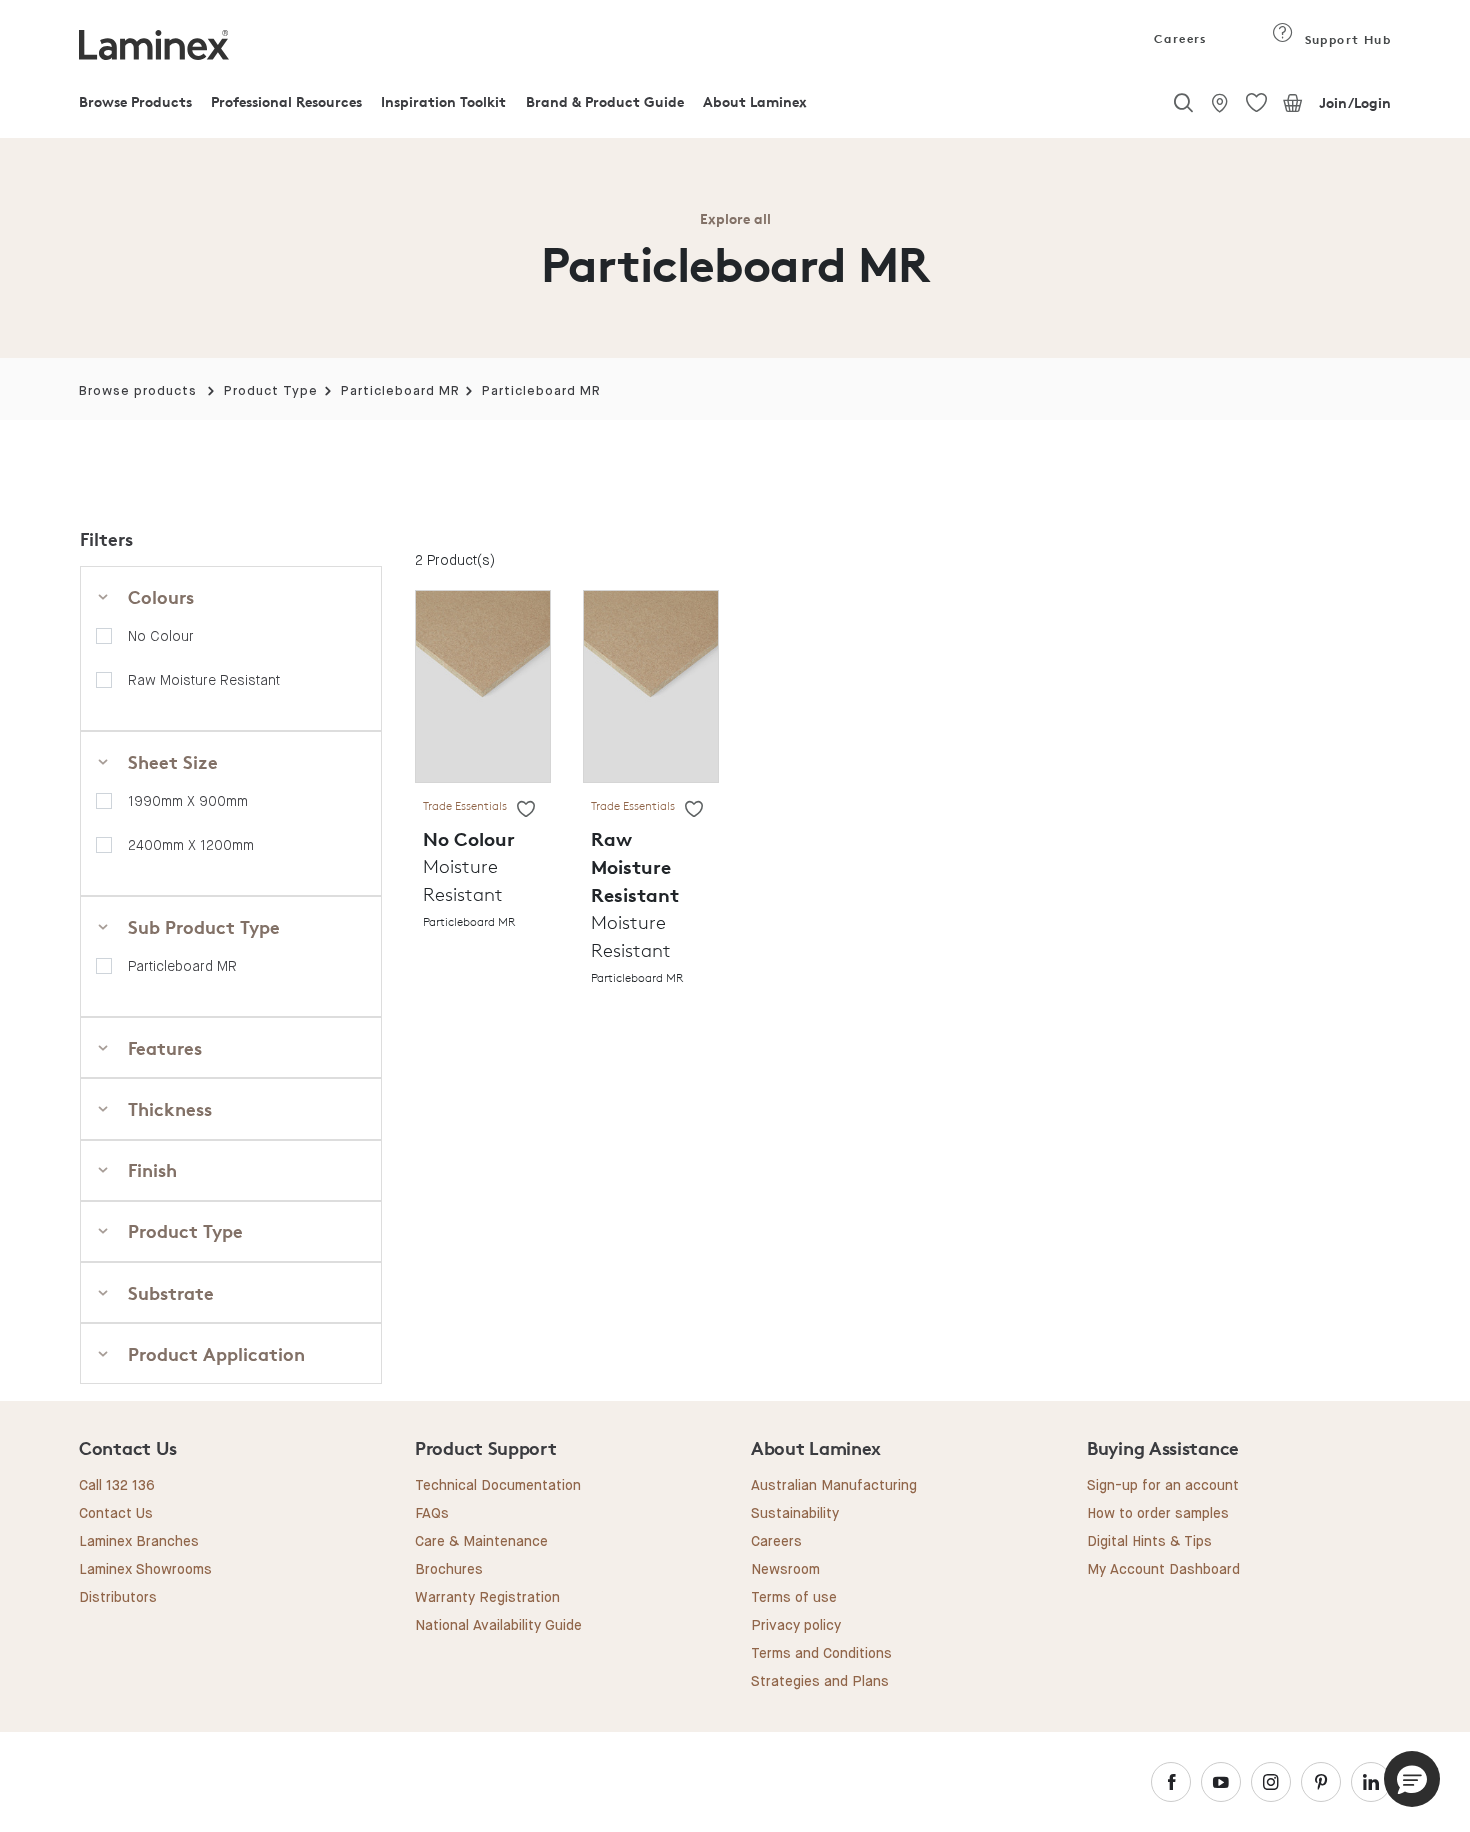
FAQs (432, 1514)
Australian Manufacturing (834, 1486)
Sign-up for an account (1163, 1486)
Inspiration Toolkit (443, 101)
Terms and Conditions (821, 1654)
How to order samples (1158, 1514)
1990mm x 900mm (188, 801)
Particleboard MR (400, 391)
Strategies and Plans (820, 1682)
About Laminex (755, 101)
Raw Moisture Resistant (204, 680)
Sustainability (795, 1514)
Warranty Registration (487, 1598)
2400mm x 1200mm (191, 845)
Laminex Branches (139, 1542)
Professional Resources (286, 101)
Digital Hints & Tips (1149, 1542)
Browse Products (135, 101)
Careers (1179, 38)
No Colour (161, 636)
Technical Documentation (498, 1486)
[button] (1412, 1779)
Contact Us (116, 1514)
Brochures (449, 1570)
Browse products (138, 391)
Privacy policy (796, 1626)
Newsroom (785, 1570)
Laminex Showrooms (145, 1570)
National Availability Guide (498, 1626)
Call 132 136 (117, 1486)
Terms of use (794, 1598)
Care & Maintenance (481, 1542)
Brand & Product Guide (605, 101)
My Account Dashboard (1163, 1570)
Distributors (118, 1598)
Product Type (271, 391)
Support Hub (1345, 39)
